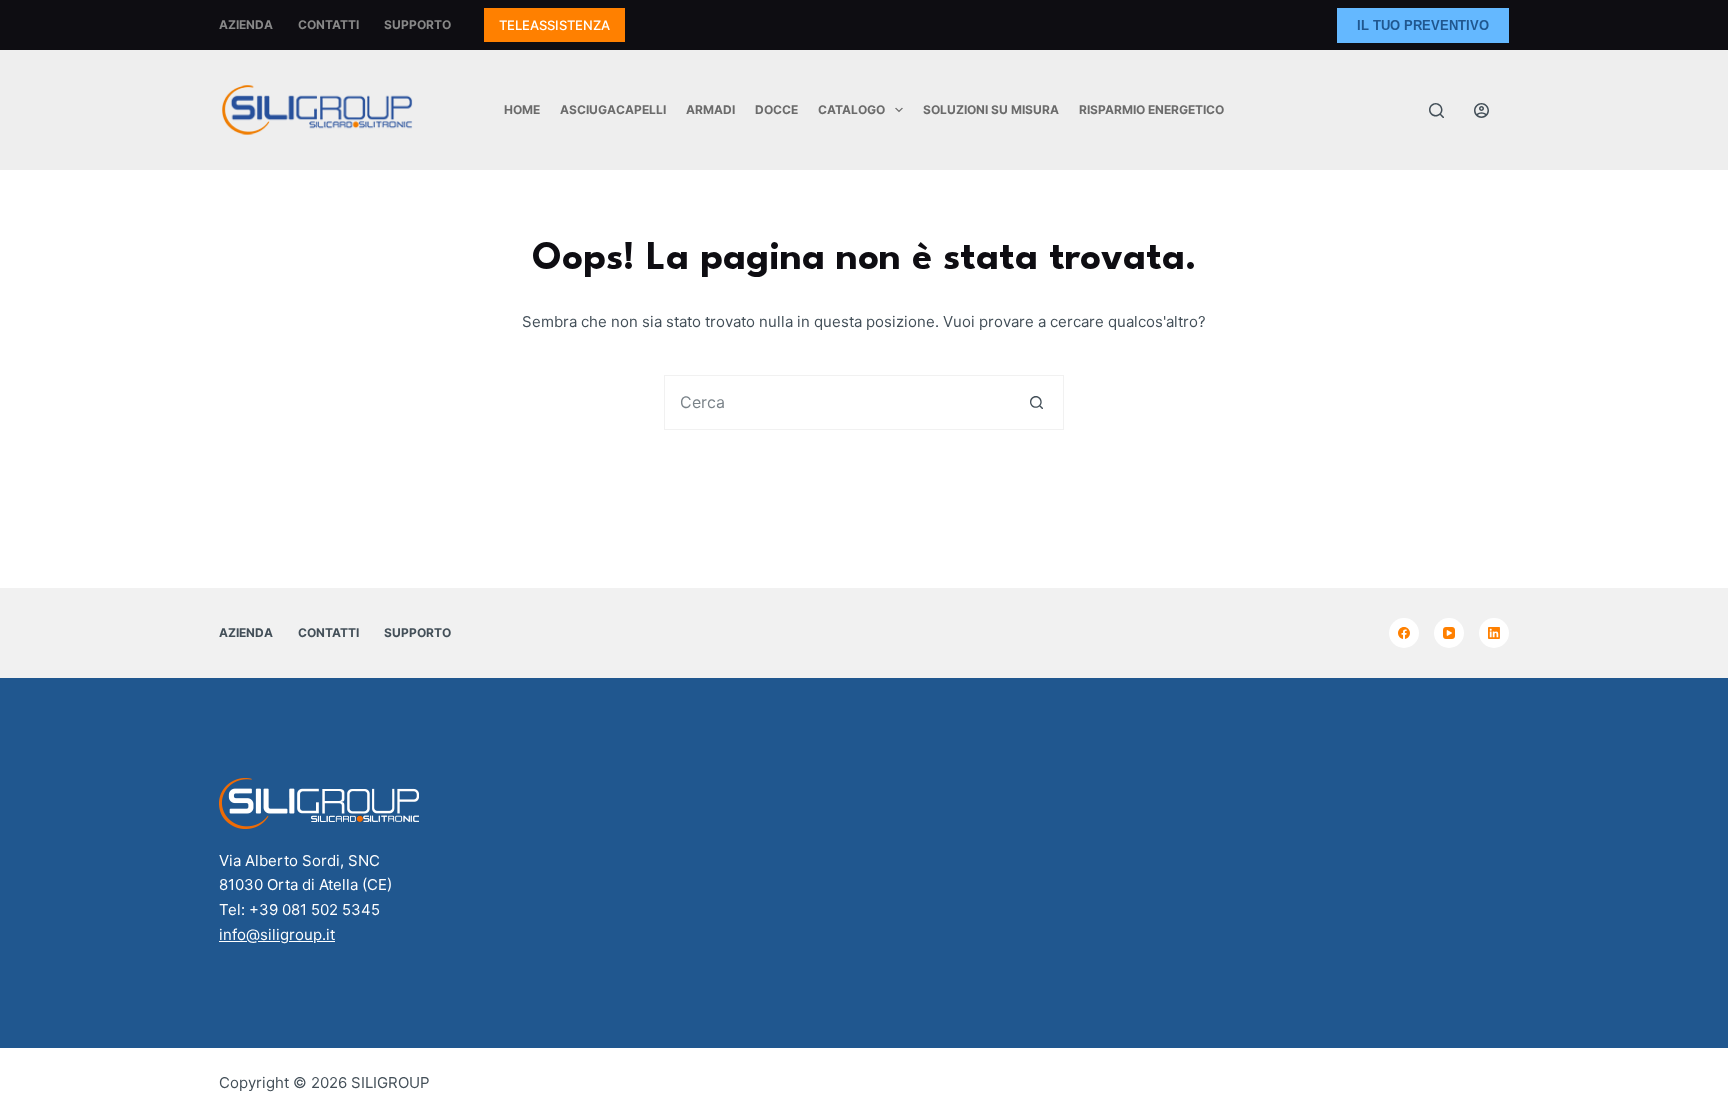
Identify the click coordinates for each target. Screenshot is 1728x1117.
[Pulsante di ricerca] (1036, 402)
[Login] (1481, 110)
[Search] (1436, 110)
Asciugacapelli (613, 109)
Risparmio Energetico (1151, 109)
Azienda (246, 24)
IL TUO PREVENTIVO (1423, 25)
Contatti (328, 24)
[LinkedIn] (1494, 633)
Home (522, 109)
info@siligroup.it (277, 934)
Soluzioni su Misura (991, 109)
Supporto (417, 24)
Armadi (710, 109)
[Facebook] (1404, 633)
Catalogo (851, 109)
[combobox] (837, 402)
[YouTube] (1449, 633)
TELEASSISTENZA (554, 25)
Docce (776, 109)
